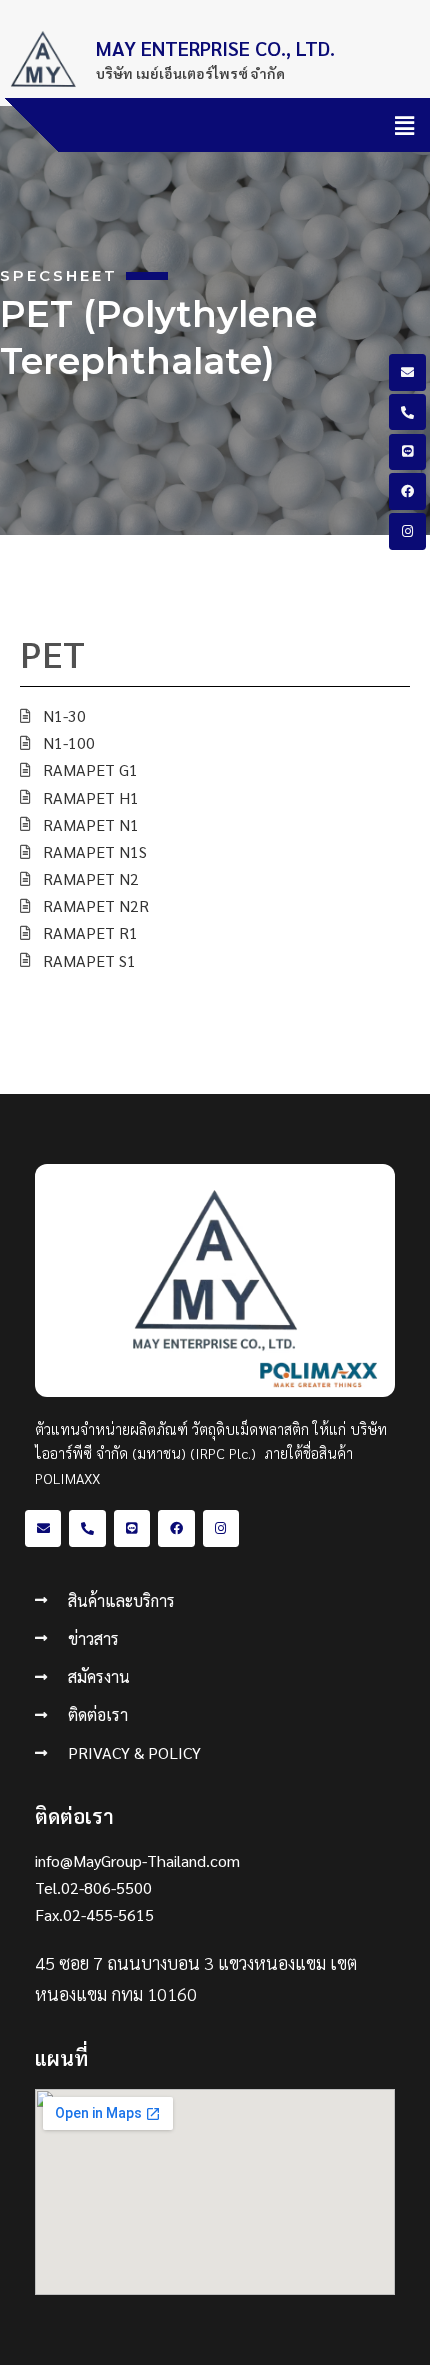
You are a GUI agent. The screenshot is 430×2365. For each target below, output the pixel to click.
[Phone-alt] (407, 412)
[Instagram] (407, 531)
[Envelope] (407, 372)
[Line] (407, 452)
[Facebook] (407, 491)
